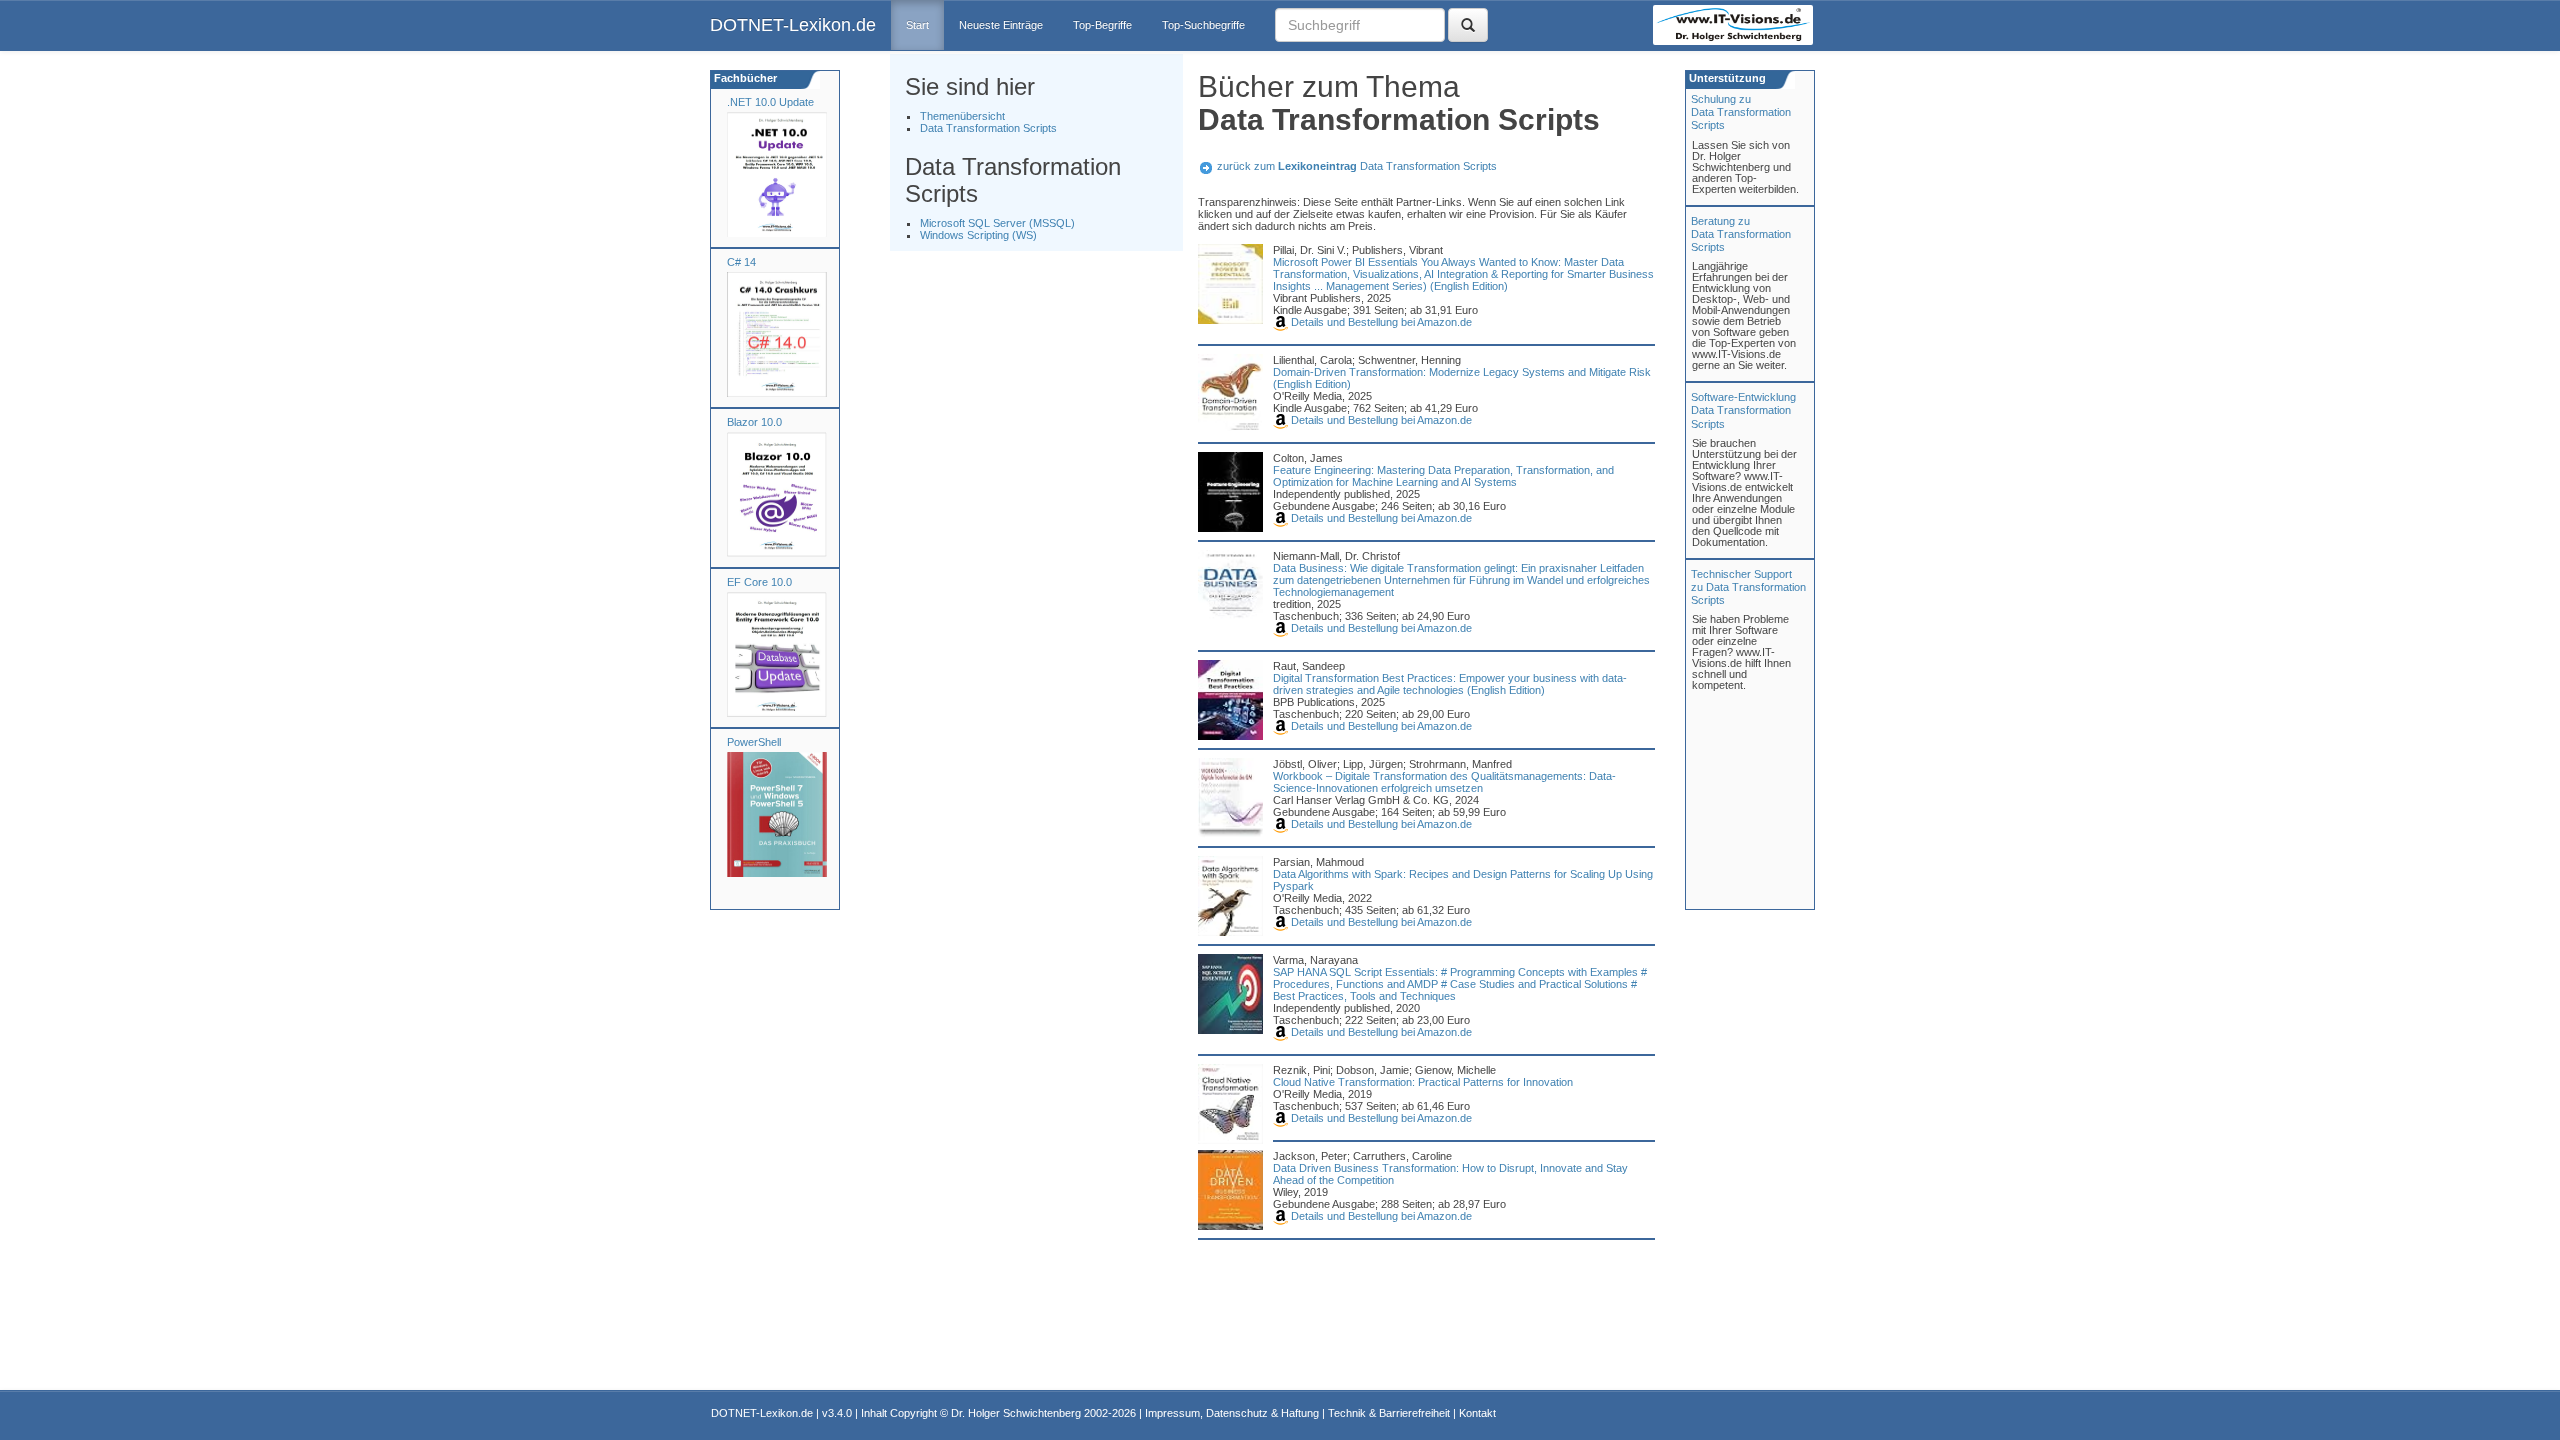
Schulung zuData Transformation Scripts (1741, 112)
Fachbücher (744, 78)
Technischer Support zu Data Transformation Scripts (1748, 587)
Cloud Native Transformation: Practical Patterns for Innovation (1423, 1082)
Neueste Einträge (1001, 25)
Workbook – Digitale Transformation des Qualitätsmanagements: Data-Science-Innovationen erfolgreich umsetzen (1444, 782)
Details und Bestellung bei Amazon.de (1380, 322)
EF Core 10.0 (759, 582)
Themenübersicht (962, 116)
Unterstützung (1726, 78)
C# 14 (741, 262)
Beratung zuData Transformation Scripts (1741, 234)
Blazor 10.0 (754, 422)
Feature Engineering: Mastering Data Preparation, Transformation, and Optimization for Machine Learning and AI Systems (1443, 476)
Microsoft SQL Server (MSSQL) (997, 223)
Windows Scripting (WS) (978, 235)
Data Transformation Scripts (988, 128)
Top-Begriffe (1102, 25)
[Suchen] (1468, 25)
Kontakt (1477, 1413)
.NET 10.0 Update (770, 102)
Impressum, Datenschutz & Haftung (1232, 1413)
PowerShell (754, 742)
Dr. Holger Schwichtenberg (1016, 1413)
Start (917, 25)
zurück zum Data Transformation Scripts (1357, 166)
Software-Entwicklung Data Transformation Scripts (1743, 410)
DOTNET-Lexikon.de (793, 25)
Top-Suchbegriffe (1203, 25)
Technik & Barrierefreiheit (1389, 1413)
